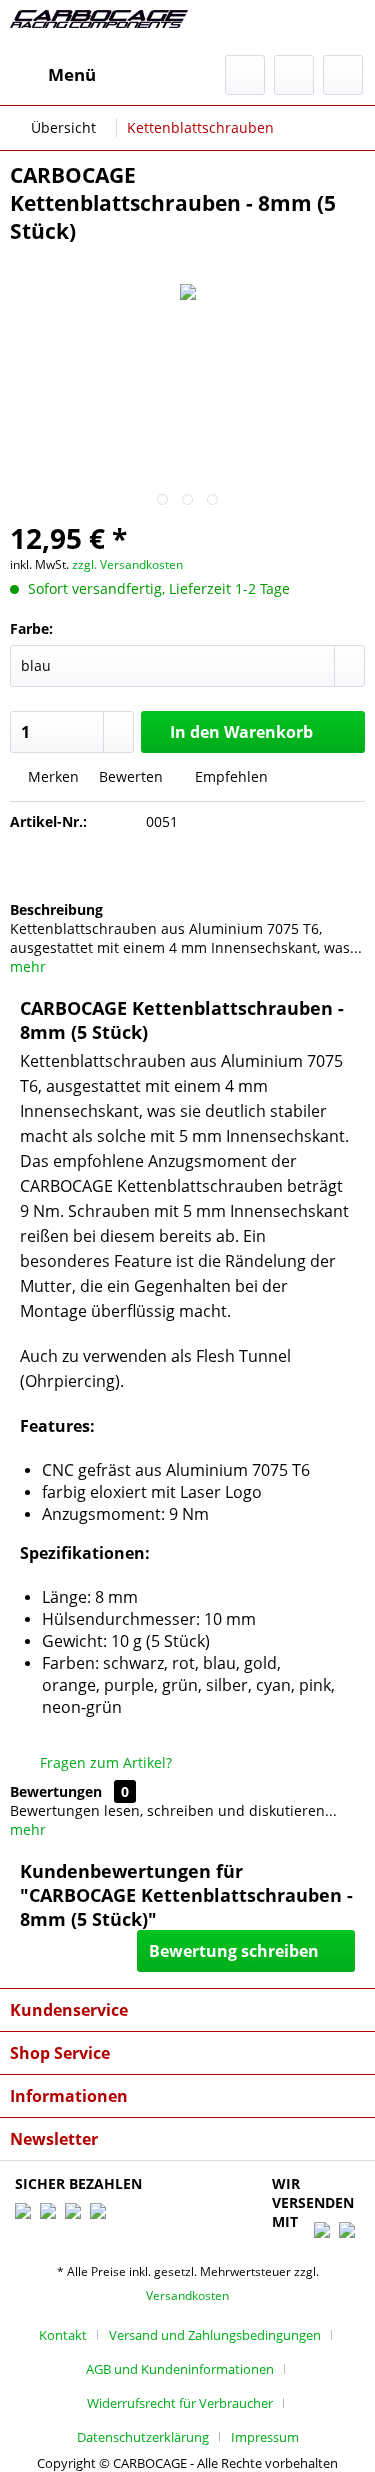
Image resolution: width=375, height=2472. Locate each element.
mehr (28, 966)
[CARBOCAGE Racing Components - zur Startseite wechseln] (99, 27)
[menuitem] (53, 75)
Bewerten (131, 776)
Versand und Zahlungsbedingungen (215, 2335)
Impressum (265, 2437)
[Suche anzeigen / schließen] (245, 75)
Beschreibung (56, 909)
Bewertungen (56, 1791)
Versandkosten (187, 2295)
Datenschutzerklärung (143, 2437)
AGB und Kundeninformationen (180, 2369)
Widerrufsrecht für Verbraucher (180, 2403)
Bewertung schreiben (234, 1951)
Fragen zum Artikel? (104, 1762)
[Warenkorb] (343, 75)
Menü (72, 74)
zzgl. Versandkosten (127, 564)
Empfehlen (229, 776)
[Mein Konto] (294, 75)
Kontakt (63, 2335)
